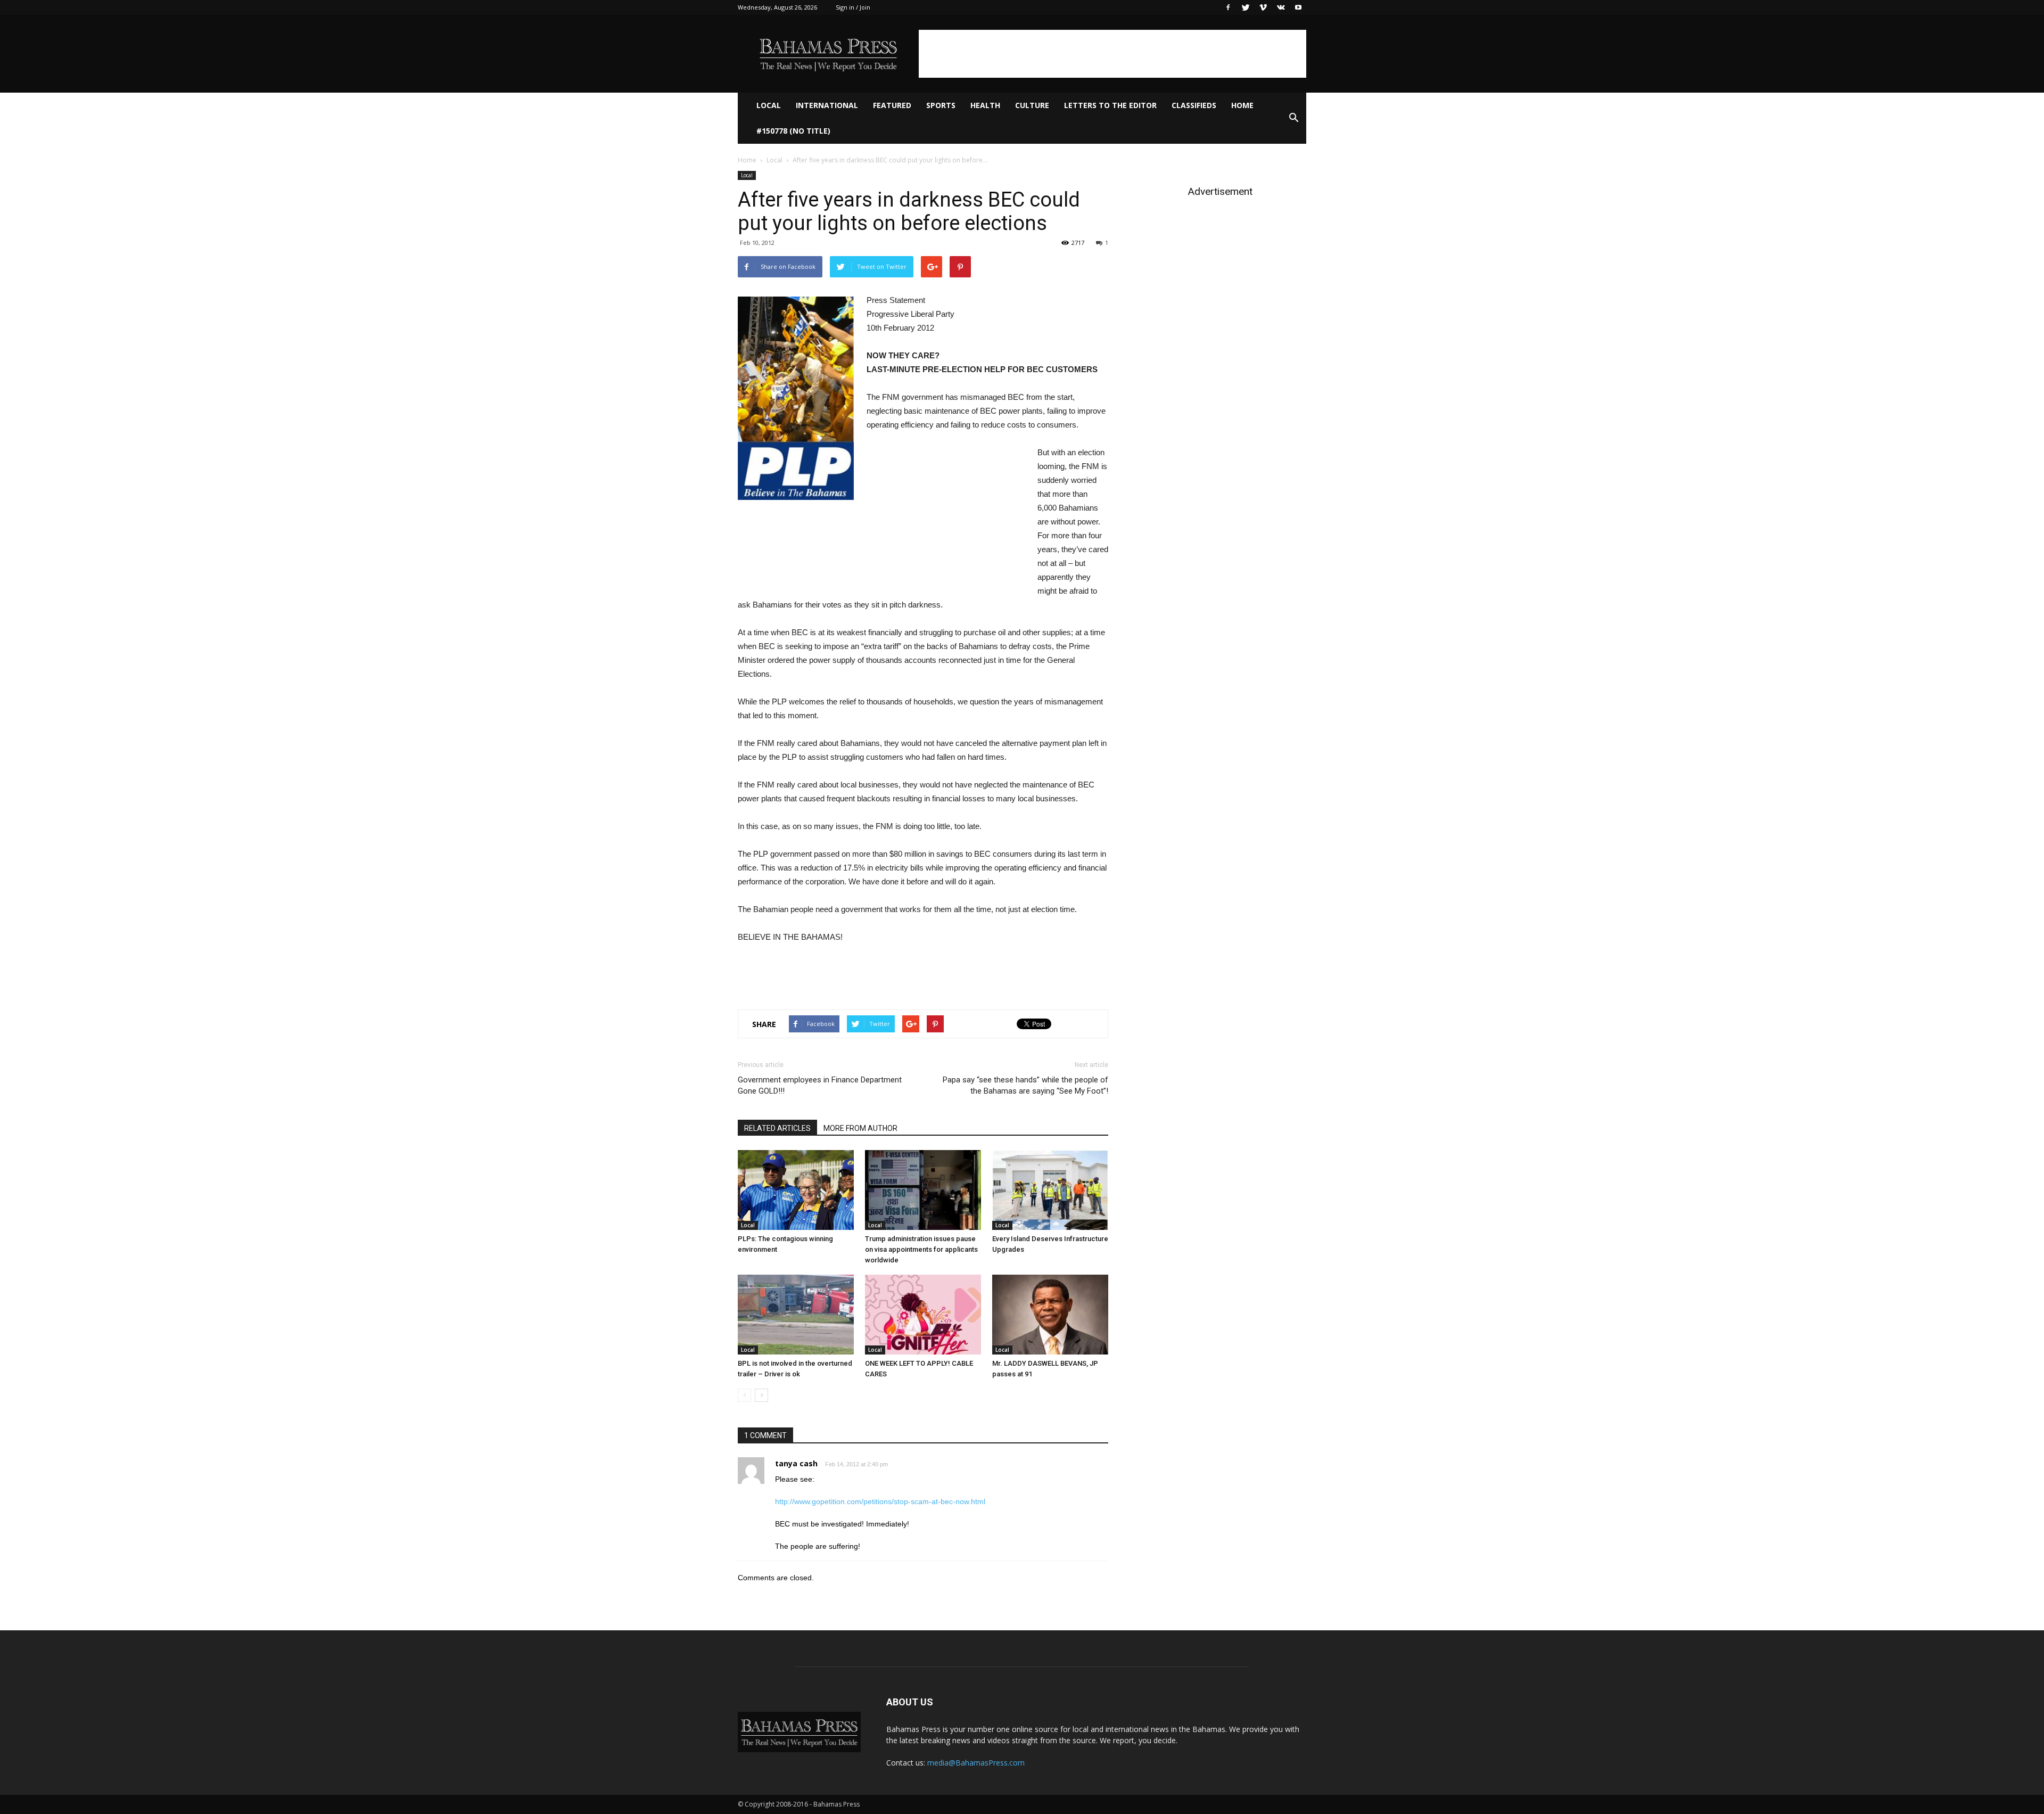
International (827, 105)
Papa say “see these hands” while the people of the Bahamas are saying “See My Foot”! (1025, 1085)
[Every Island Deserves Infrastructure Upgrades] (1050, 1190)
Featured (892, 105)
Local (769, 105)
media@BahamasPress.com (976, 1763)
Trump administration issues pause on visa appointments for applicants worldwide (921, 1249)
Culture (1032, 105)
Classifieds (1194, 105)
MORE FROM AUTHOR (860, 1128)
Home (1242, 105)
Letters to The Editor (1110, 105)
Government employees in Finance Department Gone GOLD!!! (820, 1085)
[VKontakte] (1281, 7)
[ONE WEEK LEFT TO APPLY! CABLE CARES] (923, 1315)
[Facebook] (1228, 7)
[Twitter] (1246, 7)
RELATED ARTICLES (777, 1128)
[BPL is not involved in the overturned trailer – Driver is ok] (796, 1315)
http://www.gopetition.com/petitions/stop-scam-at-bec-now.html (880, 1501)
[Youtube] (1298, 7)
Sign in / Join (853, 7)
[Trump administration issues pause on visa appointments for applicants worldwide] (923, 1190)
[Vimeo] (1263, 7)
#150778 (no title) (793, 131)
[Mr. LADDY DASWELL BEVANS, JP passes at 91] (1050, 1315)
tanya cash (796, 1463)
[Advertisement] (1112, 54)
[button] (1293, 118)
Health (985, 105)
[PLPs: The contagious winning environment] (796, 1190)
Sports (941, 105)
